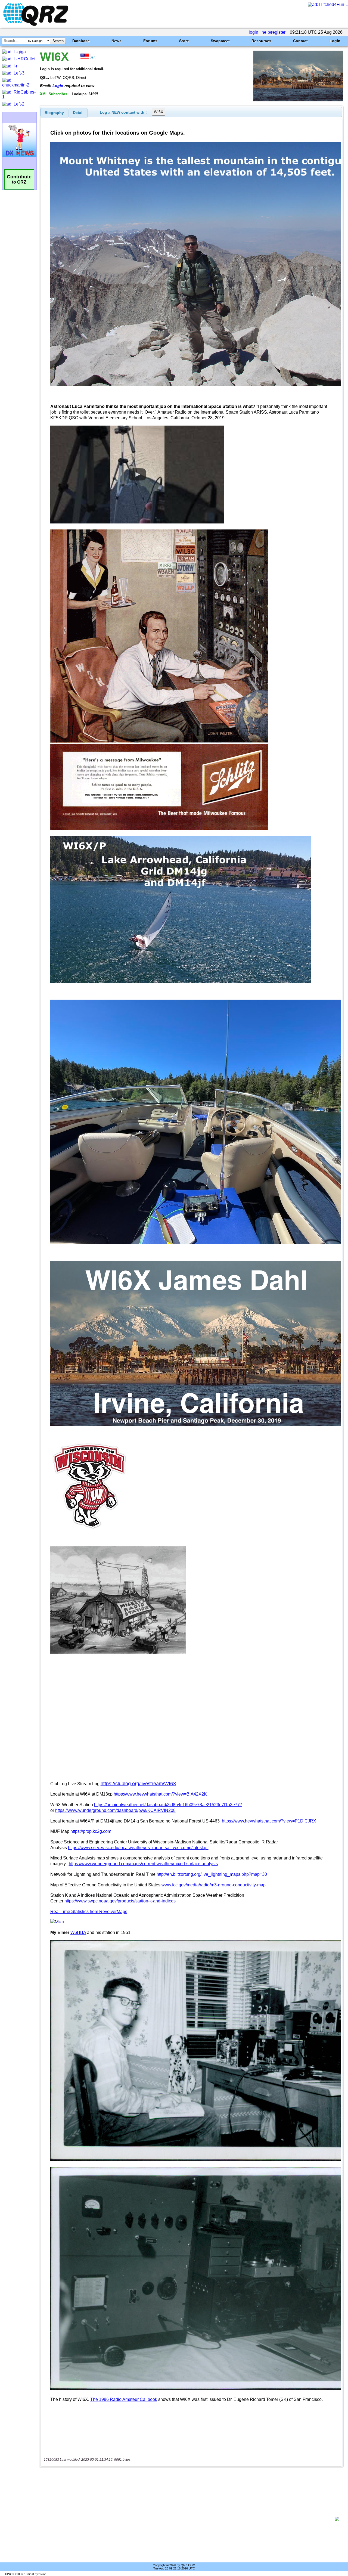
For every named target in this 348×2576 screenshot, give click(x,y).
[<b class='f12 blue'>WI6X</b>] (298, 100)
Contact (300, 41)
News (116, 41)
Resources (261, 41)
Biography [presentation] (54, 113)
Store (184, 41)
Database (81, 41)
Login (335, 41)
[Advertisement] (189, 2519)
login (254, 32)
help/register (274, 32)
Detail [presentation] (78, 113)
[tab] (54, 113)
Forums (150, 41)
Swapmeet (220, 41)
